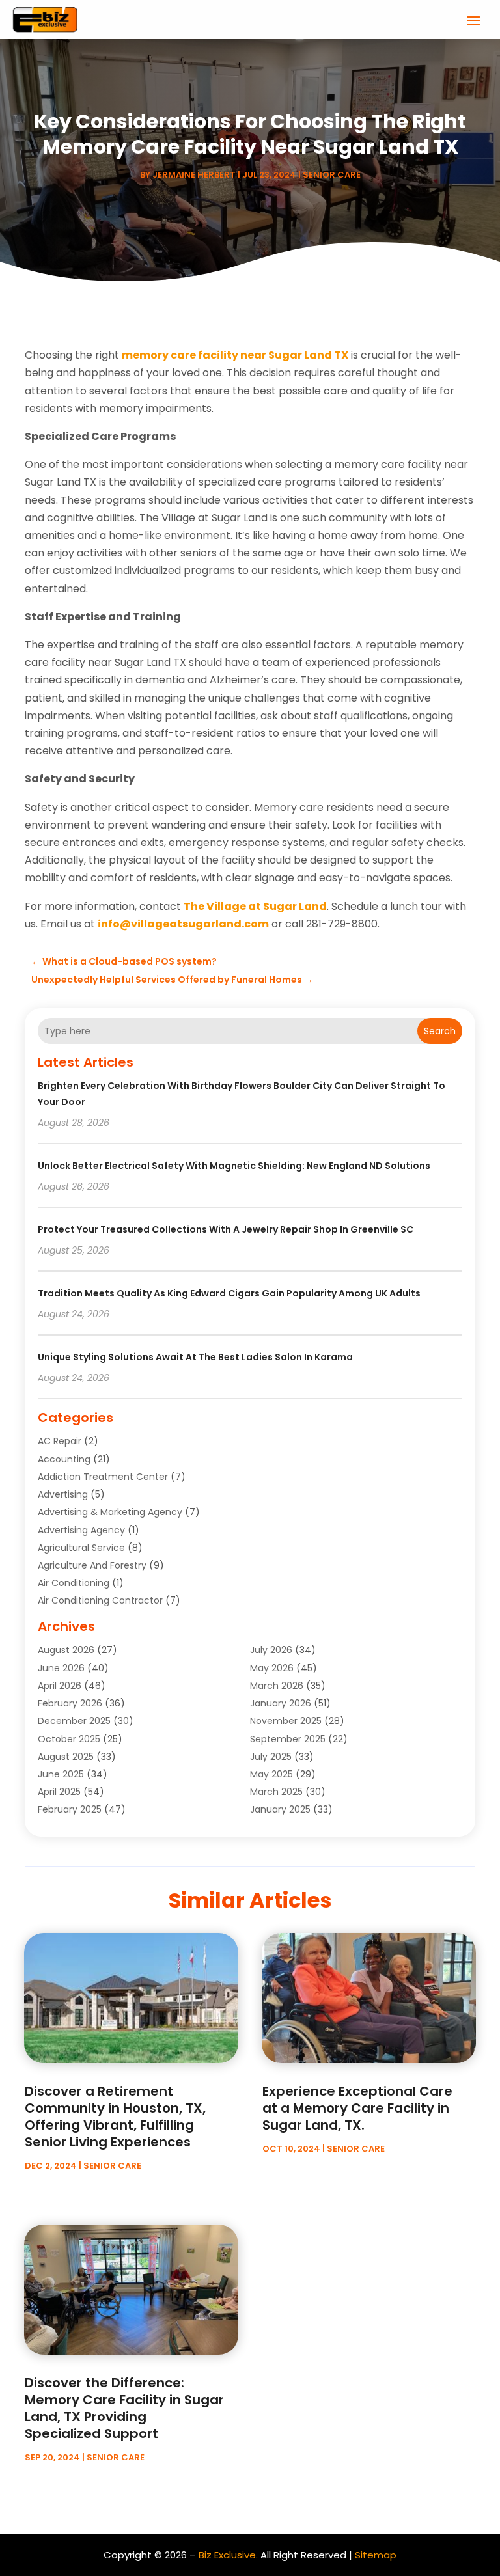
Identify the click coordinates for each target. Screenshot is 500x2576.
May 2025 (271, 1774)
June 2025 (61, 1774)
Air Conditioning (74, 1583)
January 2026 (281, 1703)
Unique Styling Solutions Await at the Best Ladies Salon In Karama (195, 1357)
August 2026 (66, 1650)
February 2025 (70, 1809)
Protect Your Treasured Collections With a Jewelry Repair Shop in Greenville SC (226, 1229)
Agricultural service (81, 1548)
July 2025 (271, 1757)
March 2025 (276, 1792)
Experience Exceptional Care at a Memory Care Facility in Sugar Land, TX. (357, 2108)
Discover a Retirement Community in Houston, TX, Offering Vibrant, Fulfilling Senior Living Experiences (115, 2117)
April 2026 (60, 1686)
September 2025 (288, 1739)
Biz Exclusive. (228, 2555)
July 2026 (271, 1650)
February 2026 (70, 1703)
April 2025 (59, 1792)
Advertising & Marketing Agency (110, 1512)
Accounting (64, 1459)
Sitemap (376, 2555)
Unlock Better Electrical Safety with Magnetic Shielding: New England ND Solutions (234, 1166)
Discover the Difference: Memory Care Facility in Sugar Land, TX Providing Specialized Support (124, 2408)
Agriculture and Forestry (92, 1565)
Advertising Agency (81, 1530)
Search (440, 1031)
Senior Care (332, 175)
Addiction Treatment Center (103, 1477)
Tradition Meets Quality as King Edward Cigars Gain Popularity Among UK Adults (229, 1293)
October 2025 (69, 1739)
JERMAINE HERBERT (194, 175)
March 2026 (277, 1686)
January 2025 (280, 1809)
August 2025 (66, 1757)
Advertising (63, 1494)
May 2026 (272, 1668)
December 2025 (74, 1721)
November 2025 (286, 1721)
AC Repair (60, 1441)
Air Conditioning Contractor (100, 1600)
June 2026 (61, 1668)
